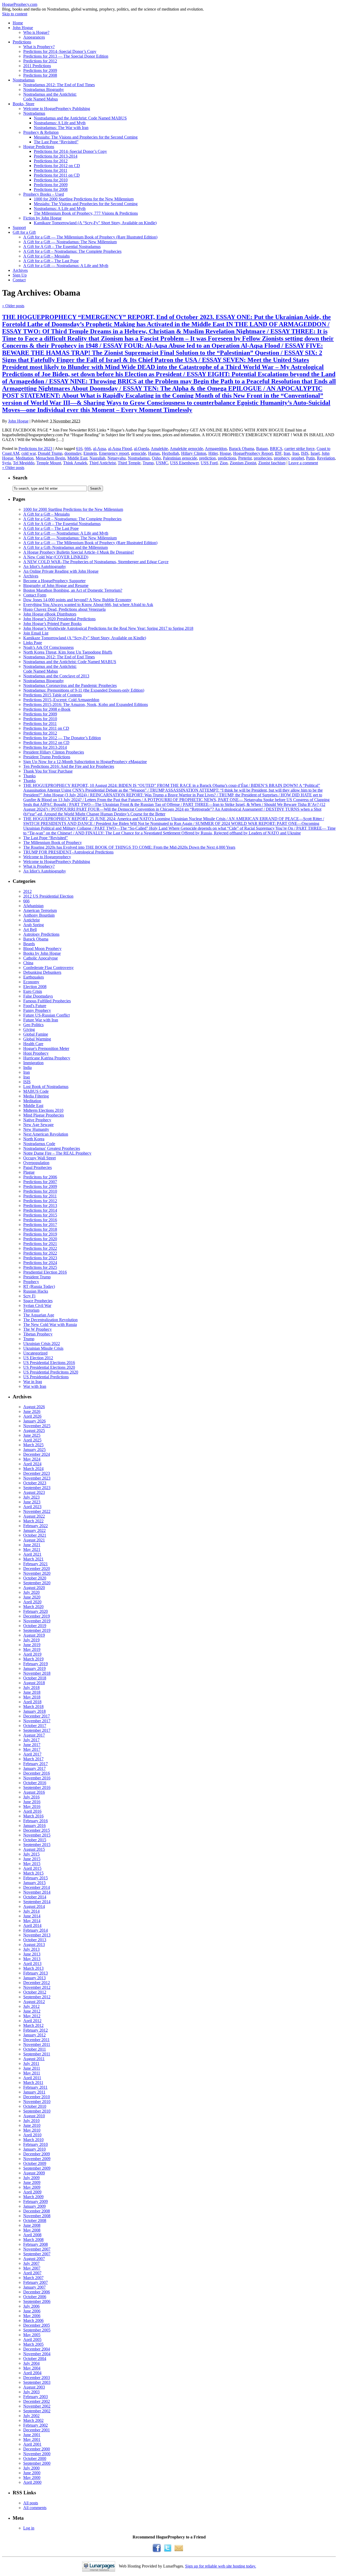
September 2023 (37, 1488)
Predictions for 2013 (40, 1206)
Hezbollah (170, 453)
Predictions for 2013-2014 (56, 156)
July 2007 (31, 2263)
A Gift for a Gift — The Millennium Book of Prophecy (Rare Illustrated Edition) (90, 237)
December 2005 (37, 2325)
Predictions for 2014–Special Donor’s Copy (60, 51)
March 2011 (33, 2083)
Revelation (326, 458)
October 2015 (35, 1840)
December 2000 (37, 2449)
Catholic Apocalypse (41, 958)
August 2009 (34, 2173)
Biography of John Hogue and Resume (56, 586)
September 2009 (37, 2168)
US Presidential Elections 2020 (49, 1367)
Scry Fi (29, 1296)
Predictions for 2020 (40, 1239)
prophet (298, 458)
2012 (27, 891)
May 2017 (32, 1749)
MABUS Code (36, 1091)
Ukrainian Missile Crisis (43, 1348)
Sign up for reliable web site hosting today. (221, 2566)
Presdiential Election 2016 (45, 1272)
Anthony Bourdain (39, 915)
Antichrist (31, 920)
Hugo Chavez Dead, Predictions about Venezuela (64, 609)
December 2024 (37, 1454)
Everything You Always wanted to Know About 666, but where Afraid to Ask (88, 605)
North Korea (34, 1139)
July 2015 (31, 1854)
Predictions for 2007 (40, 1182)
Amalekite (159, 449)
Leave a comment (303, 463)
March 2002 (33, 2420)
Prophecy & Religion (41, 132)
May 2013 (32, 1959)
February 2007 (36, 2282)
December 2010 (37, 2097)
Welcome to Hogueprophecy (47, 857)
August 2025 (34, 1431)
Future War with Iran (41, 1020)
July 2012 (31, 2006)
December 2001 (37, 2430)
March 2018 (33, 1707)
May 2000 (32, 2478)
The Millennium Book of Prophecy (53, 842)
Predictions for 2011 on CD (57, 175)
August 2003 (34, 2387)
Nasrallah (97, 458)
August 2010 (34, 2116)
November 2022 (37, 1511)
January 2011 (34, 2092)
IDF (278, 453)
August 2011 (34, 2059)
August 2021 (34, 1540)
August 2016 (34, 1792)
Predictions (22, 42)
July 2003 (31, 2392)
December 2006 (37, 2292)
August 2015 (34, 1849)
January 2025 (34, 1450)
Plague (29, 1172)
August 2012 (34, 2002)
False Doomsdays (38, 996)
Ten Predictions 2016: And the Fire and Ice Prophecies (69, 766)
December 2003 (37, 2378)
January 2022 (34, 1530)
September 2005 (37, 2330)
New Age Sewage (38, 1125)
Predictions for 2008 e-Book (47, 709)
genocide (139, 453)
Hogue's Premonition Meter (46, 1048)
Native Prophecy (37, 1120)
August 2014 (34, 1906)
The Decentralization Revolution (50, 1320)
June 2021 (32, 1545)
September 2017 (37, 1730)
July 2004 (31, 2363)
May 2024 (32, 1459)
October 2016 (35, 1783)
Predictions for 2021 (40, 1244)
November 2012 (37, 1987)
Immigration (33, 1063)
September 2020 (37, 1583)
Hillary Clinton (194, 453)
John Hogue (23, 28)
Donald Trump (50, 453)
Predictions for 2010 (51, 180)
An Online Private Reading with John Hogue (61, 571)
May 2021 (32, 1549)
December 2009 (37, 2154)
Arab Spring (34, 925)
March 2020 (33, 1607)
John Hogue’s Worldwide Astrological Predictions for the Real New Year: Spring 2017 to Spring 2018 (108, 628)
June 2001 (32, 2435)
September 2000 (37, 2463)
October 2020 (35, 1578)
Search (20, 478)
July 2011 (31, 2063)
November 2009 (37, 2159)
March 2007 (33, 2278)
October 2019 (35, 1626)
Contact (19, 280)
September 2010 (37, 2111)
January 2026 (34, 1421)
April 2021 (32, 1554)
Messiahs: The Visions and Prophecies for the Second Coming (86, 137)
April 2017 (32, 1754)
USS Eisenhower (184, 463)
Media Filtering (36, 1096)
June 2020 (32, 1597)
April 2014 (32, 1925)
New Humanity (36, 1129)
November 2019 (37, 1621)
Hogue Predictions (39, 147)
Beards (29, 944)
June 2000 (32, 2473)
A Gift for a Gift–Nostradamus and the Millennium (65, 547)
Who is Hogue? (36, 32)
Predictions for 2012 (40, 61)
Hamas (154, 453)
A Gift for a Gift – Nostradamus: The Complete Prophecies (72, 251)
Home (18, 23)
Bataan (262, 449)
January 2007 (34, 2287)
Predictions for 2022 (40, 1248)
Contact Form (35, 595)
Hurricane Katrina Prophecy (47, 1058)
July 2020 (31, 1592)
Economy (31, 982)
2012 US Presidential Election (48, 896)
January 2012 (34, 2035)
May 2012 (32, 2016)
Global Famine (36, 1034)
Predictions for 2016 (40, 1220)
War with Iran (35, 1386)
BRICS (276, 449)
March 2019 (33, 1659)
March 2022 (33, 1521)
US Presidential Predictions (46, 1377)
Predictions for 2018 (40, 1229)
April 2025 (32, 1440)
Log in (29, 2528)
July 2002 (31, 2416)
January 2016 (34, 1826)
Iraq (296, 453)
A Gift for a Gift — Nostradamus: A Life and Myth (66, 266)
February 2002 (36, 2425)
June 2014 (32, 1916)
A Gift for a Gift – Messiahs (46, 256)
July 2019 (31, 1640)
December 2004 (37, 2349)
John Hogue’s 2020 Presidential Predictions (59, 619)
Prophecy (31, 1282)
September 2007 (37, 2254)
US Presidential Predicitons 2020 (51, 1372)
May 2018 (32, 1697)
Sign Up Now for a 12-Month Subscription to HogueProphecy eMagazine (85, 762)
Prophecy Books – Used (44, 194)
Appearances (34, 37)
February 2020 (36, 1611)
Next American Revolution (46, 1134)
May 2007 (32, 2268)
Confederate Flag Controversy (48, 968)
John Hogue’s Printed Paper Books (52, 624)
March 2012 (33, 2025)
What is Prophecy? (39, 47)
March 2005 (33, 2344)
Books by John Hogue (42, 953)
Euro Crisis (33, 991)
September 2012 (37, 1997)
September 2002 (37, 2411)
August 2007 (34, 2259)
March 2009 (33, 2197)
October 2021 (35, 1535)
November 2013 (37, 1935)
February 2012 (36, 2030)
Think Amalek (75, 463)
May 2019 (32, 1649)
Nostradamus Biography (44, 89)
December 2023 (37, 1473)
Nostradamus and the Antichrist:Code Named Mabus (50, 97)
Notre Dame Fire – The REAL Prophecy (57, 1153)
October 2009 (35, 2163)
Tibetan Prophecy (38, 1334)
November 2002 (37, 2406)
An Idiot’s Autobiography (45, 566)
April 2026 (32, 1416)
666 (88, 449)
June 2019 (32, 1645)
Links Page (33, 643)
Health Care (33, 1044)
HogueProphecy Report (253, 453)
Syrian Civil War (37, 1305)
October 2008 (35, 2221)
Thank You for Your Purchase (48, 771)
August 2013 (34, 1944)
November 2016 (37, 1778)
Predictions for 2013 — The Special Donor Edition (66, 56)
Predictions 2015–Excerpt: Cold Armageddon (61, 700)
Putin (310, 458)
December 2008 (37, 2211)
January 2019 (34, 1668)
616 (79, 449)
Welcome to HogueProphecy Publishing (57, 109)
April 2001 (32, 2444)
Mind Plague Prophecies (44, 1115)
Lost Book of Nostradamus (46, 1087)
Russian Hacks (36, 1291)
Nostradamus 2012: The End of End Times (59, 85)
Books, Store (24, 104)
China (28, 963)
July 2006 (31, 2306)
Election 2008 (35, 987)
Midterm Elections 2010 (43, 1110)
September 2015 (37, 1845)
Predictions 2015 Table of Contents (53, 695)
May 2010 (32, 2130)
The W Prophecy (37, 1329)
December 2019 (37, 1616)
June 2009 (32, 2182)
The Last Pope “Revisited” (56, 142)
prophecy (281, 458)
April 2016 (32, 1811)
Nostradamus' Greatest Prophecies (52, 1148)
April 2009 (32, 2192)
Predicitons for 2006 (40, 1177)
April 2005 (32, 2339)
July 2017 (31, 1740)
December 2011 (36, 2040)
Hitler (213, 453)
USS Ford (209, 463)
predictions (227, 458)
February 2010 (36, 2144)
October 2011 (35, 2049)
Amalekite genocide (186, 449)
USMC (162, 463)
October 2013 (35, 1940)
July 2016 (31, 1797)
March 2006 (33, 2320)
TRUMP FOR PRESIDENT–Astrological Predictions (68, 852)
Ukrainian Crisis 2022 (42, 1344)
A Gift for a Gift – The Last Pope (51, 261)
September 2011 (37, 2054)
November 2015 (37, 1835)
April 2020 (32, 1602)
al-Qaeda (141, 449)
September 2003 (37, 2382)
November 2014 (37, 1892)
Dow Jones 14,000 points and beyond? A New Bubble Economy (77, 600)
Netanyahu (117, 458)
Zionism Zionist (243, 463)
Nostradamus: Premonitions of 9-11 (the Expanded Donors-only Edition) (84, 690)
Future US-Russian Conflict (46, 1015)
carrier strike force (299, 449)
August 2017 (34, 1735)
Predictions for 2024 (40, 1263)
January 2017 (34, 1768)
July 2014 (31, 1911)
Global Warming (37, 1039)
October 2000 (35, 2458)
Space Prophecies (38, 1301)
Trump (148, 463)
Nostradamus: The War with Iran (61, 128)
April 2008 (32, 2235)
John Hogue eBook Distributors (50, 614)
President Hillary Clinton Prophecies (54, 752)
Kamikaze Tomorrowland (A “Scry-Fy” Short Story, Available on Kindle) (95, 223)
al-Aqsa (99, 449)
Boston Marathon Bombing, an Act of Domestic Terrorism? (73, 590)
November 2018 (37, 1673)
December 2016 (37, 1773)
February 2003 (36, 2397)
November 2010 (37, 2102)
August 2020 (34, 1588)
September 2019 (37, 1630)
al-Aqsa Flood (120, 449)
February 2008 (36, 2244)
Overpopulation (36, 1163)
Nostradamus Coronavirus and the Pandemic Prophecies (70, 685)
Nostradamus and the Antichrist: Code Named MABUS (80, 118)
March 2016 (33, 1816)
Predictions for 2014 (40, 1210)
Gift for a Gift (24, 232)
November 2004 (37, 2354)
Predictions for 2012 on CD (57, 166)
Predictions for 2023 (35, 449)
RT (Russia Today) (39, 1286)
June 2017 (32, 1745)
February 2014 (36, 1930)
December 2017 (37, 1716)
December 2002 (37, 2401)
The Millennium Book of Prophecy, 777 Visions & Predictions (86, 213)
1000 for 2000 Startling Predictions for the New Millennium (84, 199)
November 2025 (37, 1426)
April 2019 (32, 1654)
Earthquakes (34, 977)
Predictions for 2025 (40, 1267)
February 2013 (36, 1973)
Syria (6, 463)
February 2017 (36, 1764)
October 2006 (35, 2297)
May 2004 (32, 2368)
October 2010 (35, 2106)
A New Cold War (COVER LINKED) (56, 557)
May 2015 (32, 1864)
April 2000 (32, 2482)
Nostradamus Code (39, 1144)
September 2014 (37, 1902)
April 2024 (32, 1464)
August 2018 (34, 1683)
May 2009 (32, 2187)
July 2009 (31, 2178)
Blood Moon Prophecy (42, 949)
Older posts (13, 306)
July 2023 (31, 1497)
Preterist (245, 458)
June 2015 (32, 1859)
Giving (29, 1029)
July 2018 (31, 1688)
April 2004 (32, 2373)
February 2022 (36, 1526)
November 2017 (37, 1721)
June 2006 (32, 2311)
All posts (31, 2503)
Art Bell (30, 929)
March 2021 (33, 1559)
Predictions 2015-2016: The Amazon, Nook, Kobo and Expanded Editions (86, 704)
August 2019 (34, 1635)
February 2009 (36, 2201)
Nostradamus (24, 80)
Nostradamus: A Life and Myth (60, 123)
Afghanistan (33, 906)
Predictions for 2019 (40, 1234)
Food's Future (35, 1006)
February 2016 (36, 1821)
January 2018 (34, 1711)
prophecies (263, 458)
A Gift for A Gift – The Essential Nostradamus (62, 247)
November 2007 (37, 2249)
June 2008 (32, 2225)
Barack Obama (241, 449)
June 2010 (32, 2125)
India (27, 1067)
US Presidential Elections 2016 (49, 1363)
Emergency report (114, 453)
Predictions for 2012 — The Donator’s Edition (62, 738)
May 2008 (32, 2230)
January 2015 (34, 1883)
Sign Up (20, 275)
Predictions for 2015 (40, 1215)
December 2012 (37, 1983)
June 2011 (32, 2068)
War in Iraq (33, 1382)
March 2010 (33, 2140)
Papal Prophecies (37, 1167)
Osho (156, 458)
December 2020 (37, 1569)
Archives (20, 270)
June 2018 (32, 1692)
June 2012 (32, 2011)
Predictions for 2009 (40, 70)
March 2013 (33, 1968)
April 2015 (32, 1868)
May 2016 (32, 1806)
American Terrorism (40, 910)
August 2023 (34, 1492)
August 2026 (34, 1407)
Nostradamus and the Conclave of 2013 (56, 676)
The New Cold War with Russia (50, 1324)
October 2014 (35, 1897)
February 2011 (35, 2087)
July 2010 (31, 2121)
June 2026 (32, 1411)
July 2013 (31, 1949)
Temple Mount (49, 463)
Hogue (225, 453)
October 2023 (35, 1483)
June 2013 (32, 1954)
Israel (315, 453)
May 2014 (32, 1921)
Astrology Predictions (41, 934)
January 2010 (34, 2149)
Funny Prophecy (37, 1010)
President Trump (37, 1277)
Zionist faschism (272, 463)
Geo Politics (33, 1025)
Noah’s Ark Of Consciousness (48, 647)
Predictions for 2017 (40, 1225)
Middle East (77, 458)
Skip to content (15, 14)
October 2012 (35, 1992)
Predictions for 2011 (51, 170)
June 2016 (32, 1802)
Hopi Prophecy (36, 1053)
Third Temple (129, 463)
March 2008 (33, 2240)
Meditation (25, 458)
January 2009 (34, 2206)
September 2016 (37, 1787)
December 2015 (37, 1830)
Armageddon (216, 449)
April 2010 (32, 2135)
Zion (224, 463)
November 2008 (37, 2216)
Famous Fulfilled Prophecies (47, 1001)
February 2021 (36, 1564)
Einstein (90, 453)
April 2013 (32, 1964)
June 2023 (32, 1502)
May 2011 (32, 2073)
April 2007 (32, 2273)
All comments (35, 2508)
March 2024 (33, 1469)
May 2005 (32, 2335)
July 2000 (31, 2468)
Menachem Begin (50, 458)
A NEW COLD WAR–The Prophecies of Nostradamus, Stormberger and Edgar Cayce (96, 562)
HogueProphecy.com (20, 4)
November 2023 (37, 1478)
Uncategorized (35, 1353)
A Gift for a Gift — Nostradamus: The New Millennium (70, 242)
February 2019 (36, 1664)
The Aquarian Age (39, 1315)
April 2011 (32, 2078)
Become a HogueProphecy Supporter (54, 581)
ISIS (305, 453)
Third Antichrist (102, 463)
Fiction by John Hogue (42, 218)
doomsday (73, 453)
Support (19, 228)
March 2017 (33, 1759)
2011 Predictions (37, 66)
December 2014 (37, 1887)
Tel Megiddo (24, 463)
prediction (207, 458)
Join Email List (36, 633)
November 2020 (37, 1573)
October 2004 (35, 2359)
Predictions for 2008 (40, 75)
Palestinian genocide (180, 458)
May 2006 (32, 2316)
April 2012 (32, 2021)
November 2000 (37, 2454)
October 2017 (35, 1726)
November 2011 (37, 2044)
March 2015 (33, 1873)
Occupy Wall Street (39, 1158)
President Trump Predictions (47, 757)
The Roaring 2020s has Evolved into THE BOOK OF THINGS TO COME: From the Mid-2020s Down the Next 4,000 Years (129, 847)
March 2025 (33, 1445)
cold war (29, 453)
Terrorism (31, 1310)
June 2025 (32, 1435)
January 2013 (34, 1978)
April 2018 (32, 1702)
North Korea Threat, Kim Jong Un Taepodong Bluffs (68, 652)
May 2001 (32, 2439)
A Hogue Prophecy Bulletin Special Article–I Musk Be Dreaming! (79, 552)
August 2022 (34, 1516)
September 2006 (37, 2301)
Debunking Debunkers (42, 972)
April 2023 (32, 1507)
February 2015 (36, 1878)
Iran (287, 453)
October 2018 (35, 1678)
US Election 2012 (38, 1358)
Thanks (29, 776)
